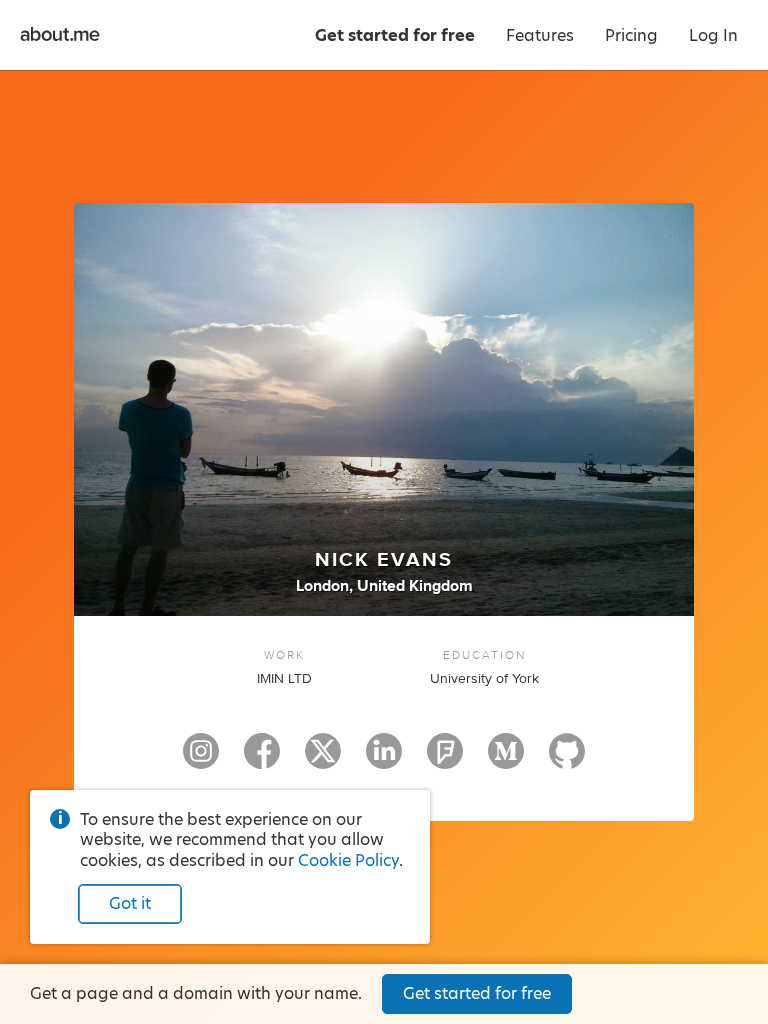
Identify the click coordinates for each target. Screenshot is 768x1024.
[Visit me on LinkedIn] (384, 760)
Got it (130, 903)
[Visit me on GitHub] (567, 760)
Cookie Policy (348, 860)
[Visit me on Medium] (506, 760)
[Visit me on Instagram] (201, 760)
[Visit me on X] (323, 760)
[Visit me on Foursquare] (445, 760)
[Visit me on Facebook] (262, 760)
